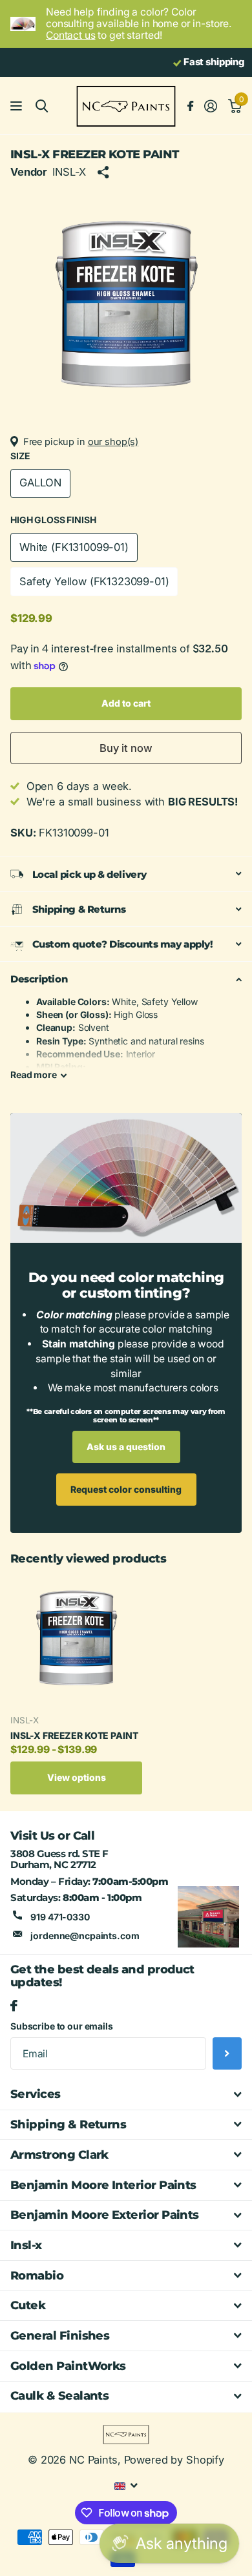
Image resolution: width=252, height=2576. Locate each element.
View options (77, 1777)
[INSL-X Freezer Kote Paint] (76, 1639)
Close (126, 2095)
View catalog (18, 106)
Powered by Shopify (174, 2460)
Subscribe (227, 2053)
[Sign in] (210, 106)
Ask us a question (126, 1447)
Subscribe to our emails (62, 2026)
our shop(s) (113, 442)
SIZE (20, 456)
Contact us (71, 35)
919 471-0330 (60, 1917)
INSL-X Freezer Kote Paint (74, 1735)
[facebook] (14, 2006)
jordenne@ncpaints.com (85, 1936)
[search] (42, 106)
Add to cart (126, 703)
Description (39, 979)
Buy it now (126, 748)
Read (34, 1075)
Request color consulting (126, 1489)
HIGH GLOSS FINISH (53, 520)
